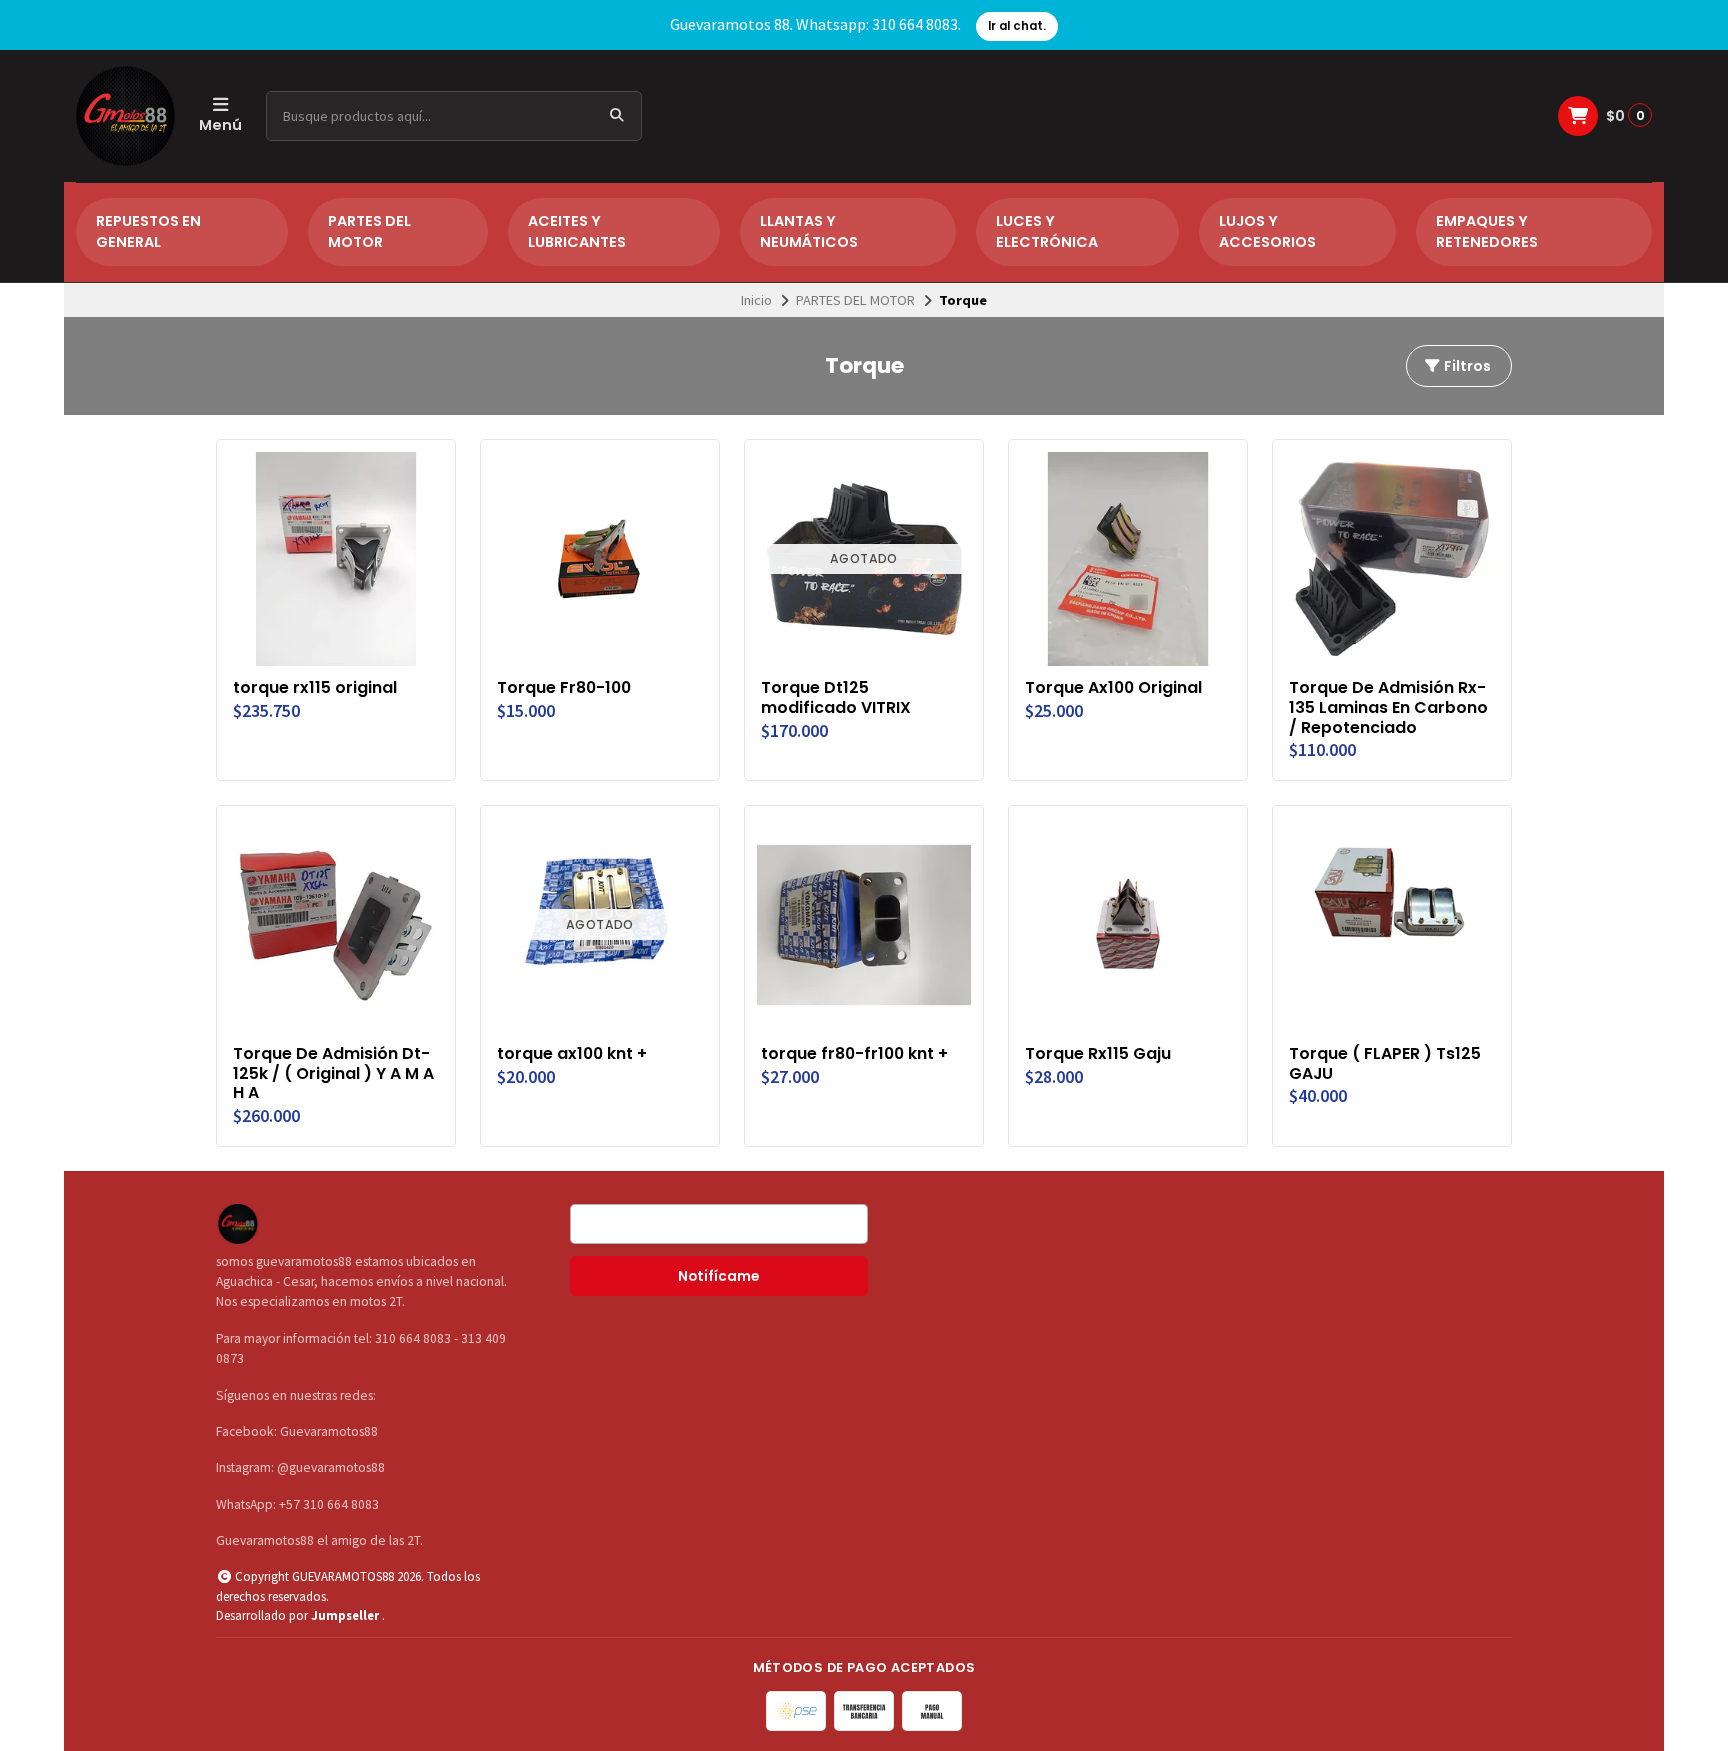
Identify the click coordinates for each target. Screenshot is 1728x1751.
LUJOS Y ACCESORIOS (1267, 232)
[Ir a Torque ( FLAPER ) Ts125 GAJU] (1392, 925)
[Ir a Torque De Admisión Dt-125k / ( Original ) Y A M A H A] (336, 925)
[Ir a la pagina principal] (125, 116)
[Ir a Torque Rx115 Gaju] (1128, 925)
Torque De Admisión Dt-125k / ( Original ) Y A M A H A (333, 1073)
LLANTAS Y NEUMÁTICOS (809, 232)
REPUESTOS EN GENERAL (148, 232)
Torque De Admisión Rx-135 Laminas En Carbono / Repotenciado (1388, 707)
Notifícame (718, 1276)
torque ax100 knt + (572, 1054)
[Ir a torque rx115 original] (336, 559)
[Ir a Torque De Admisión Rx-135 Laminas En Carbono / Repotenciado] (1392, 559)
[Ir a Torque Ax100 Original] (1128, 559)
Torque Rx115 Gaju (1098, 1054)
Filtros (1466, 366)
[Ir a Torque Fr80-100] (600, 559)
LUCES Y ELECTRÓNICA (1047, 232)
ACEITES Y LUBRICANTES (577, 232)
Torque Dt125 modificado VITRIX (836, 698)
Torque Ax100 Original (1113, 688)
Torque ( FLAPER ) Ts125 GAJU (1385, 1064)
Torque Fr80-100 (564, 688)
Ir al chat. (1017, 26)
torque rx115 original (315, 688)
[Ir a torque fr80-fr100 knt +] (864, 925)
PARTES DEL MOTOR (369, 232)
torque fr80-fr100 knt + (854, 1054)
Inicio (756, 300)
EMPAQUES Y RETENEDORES (1487, 232)
